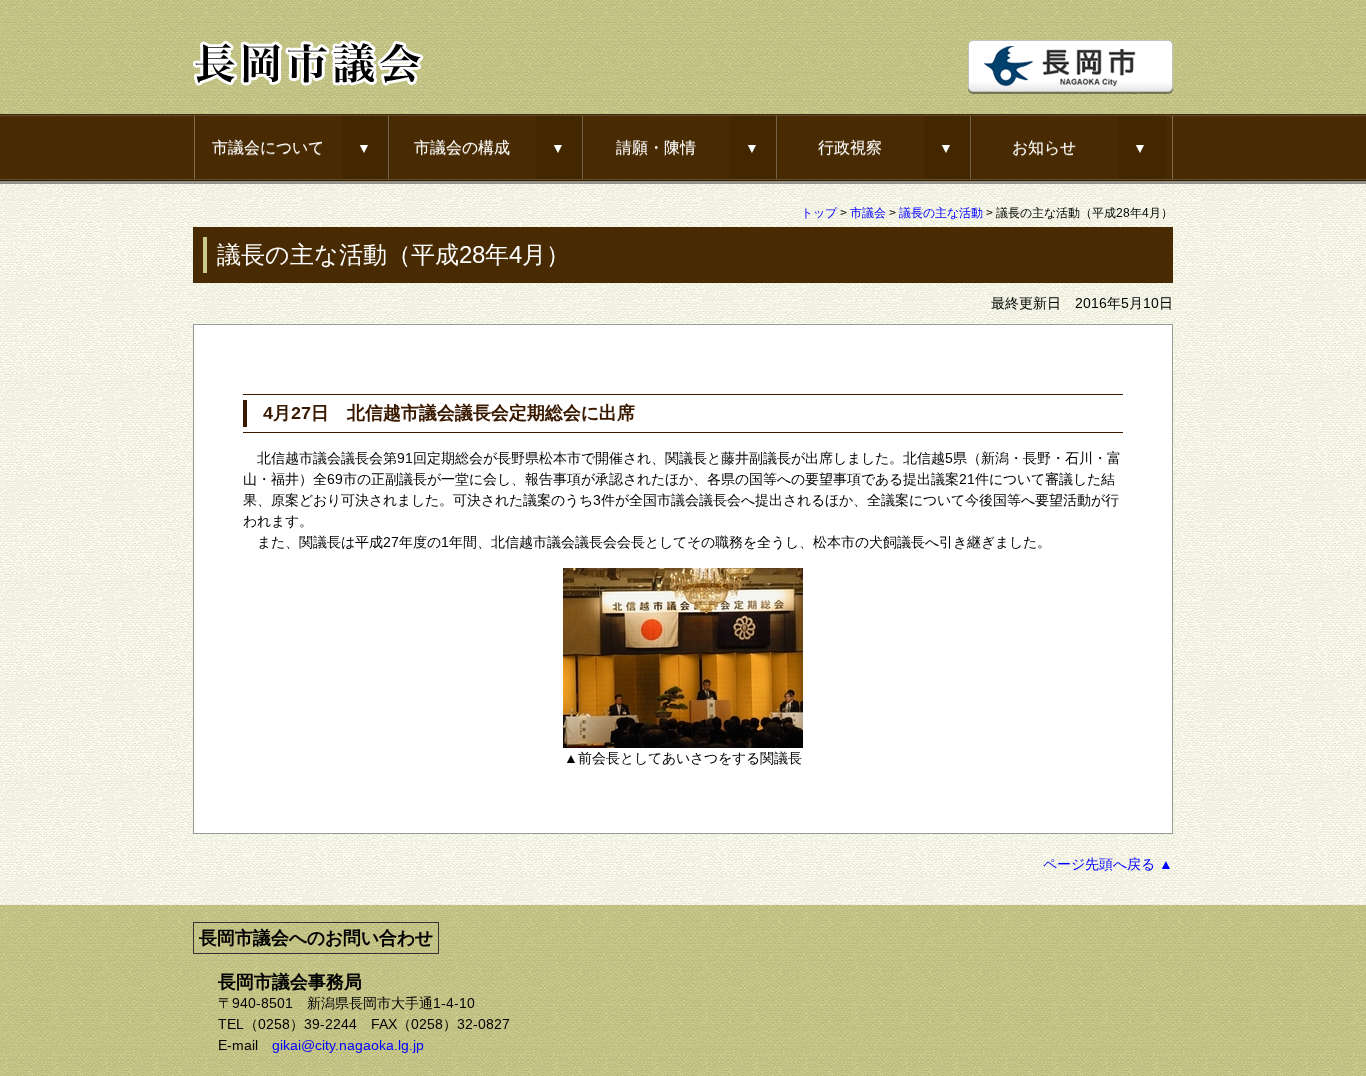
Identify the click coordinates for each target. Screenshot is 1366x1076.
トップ (819, 213)
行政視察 (850, 147)
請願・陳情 (656, 147)
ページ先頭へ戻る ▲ (1108, 864)
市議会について (268, 147)
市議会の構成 (462, 147)
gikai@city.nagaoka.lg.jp (348, 1045)
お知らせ (1044, 147)
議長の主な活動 (941, 213)
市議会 (868, 213)
